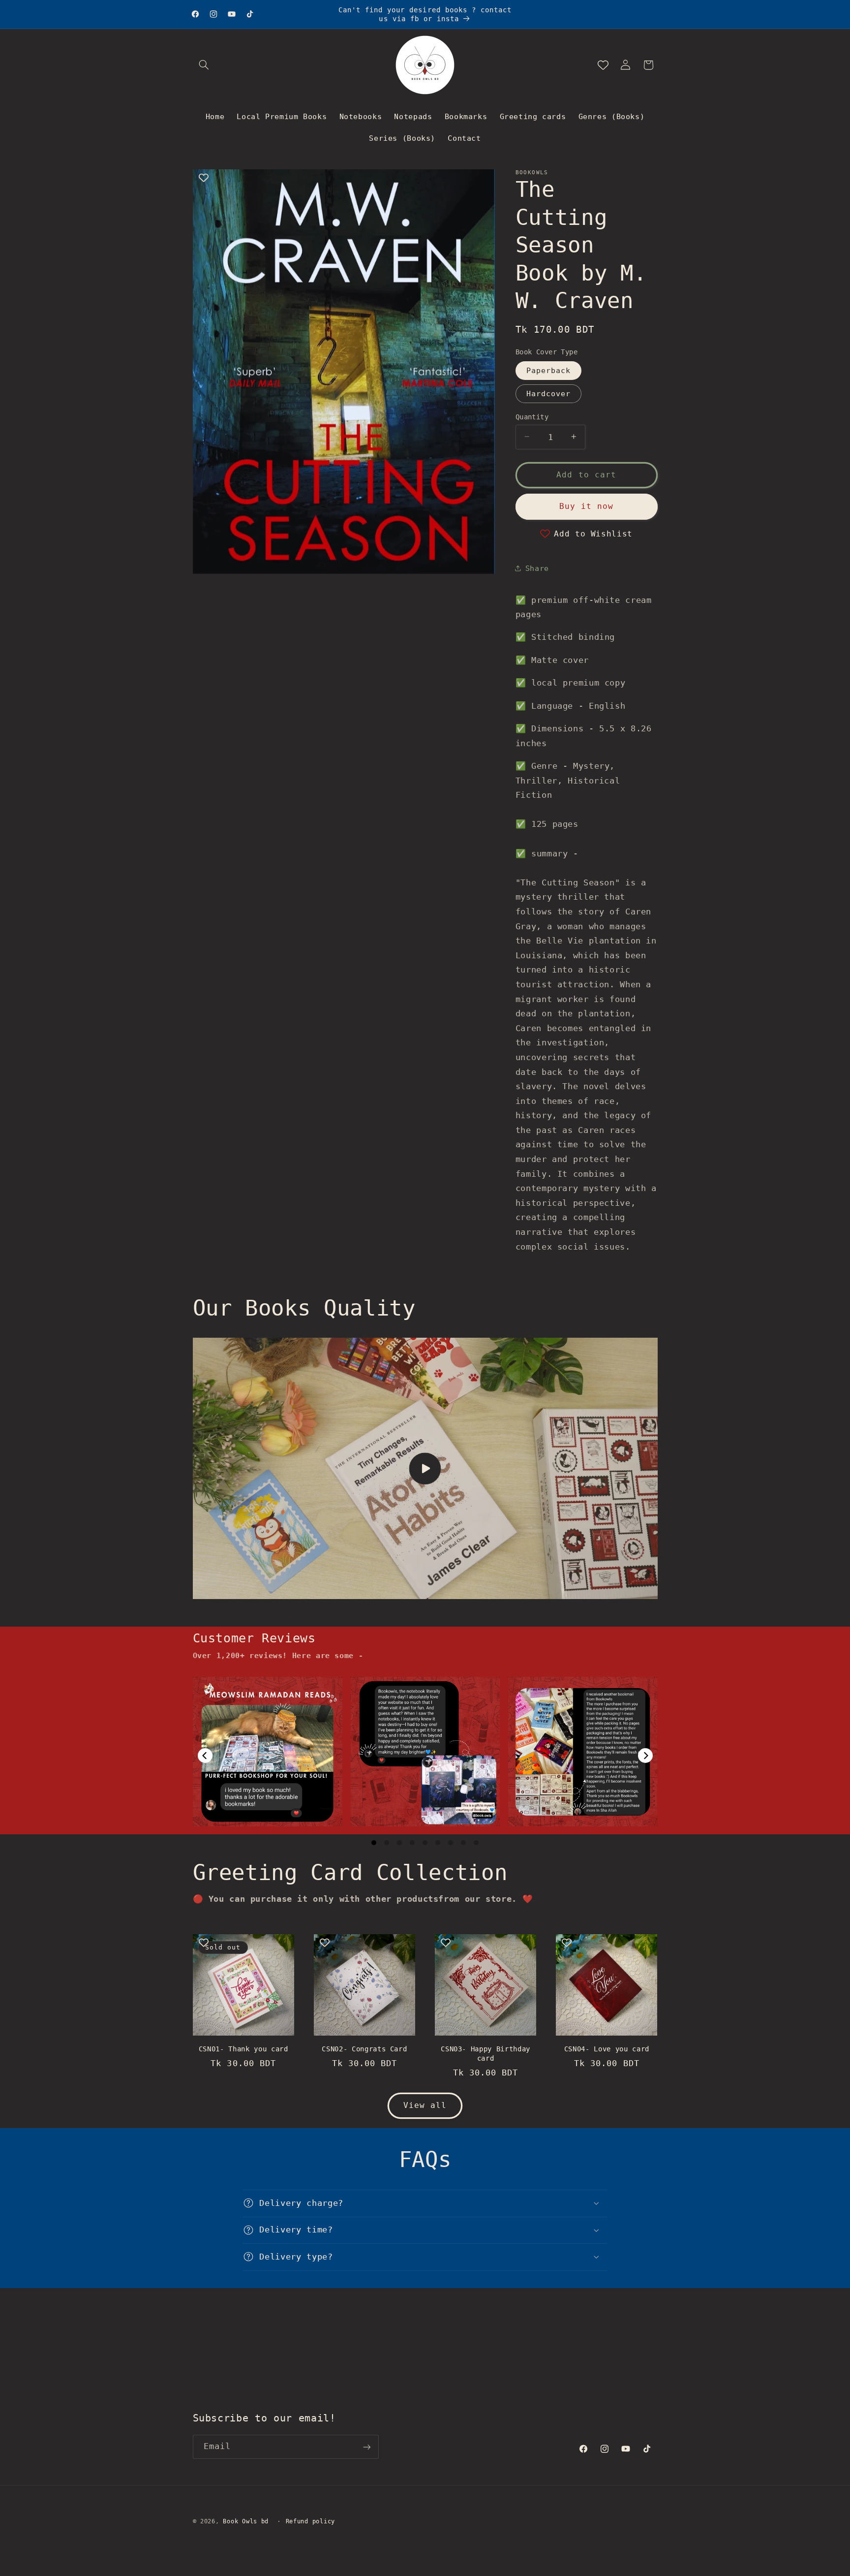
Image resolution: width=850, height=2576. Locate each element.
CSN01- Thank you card (243, 2049)
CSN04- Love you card (607, 2049)
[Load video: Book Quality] (425, 1469)
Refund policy (311, 2521)
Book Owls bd (246, 2521)
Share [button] (537, 568)
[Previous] (205, 1756)
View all (425, 2105)
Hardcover (548, 393)
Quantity (532, 416)
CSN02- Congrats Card (364, 2049)
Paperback (548, 370)
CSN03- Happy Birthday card (486, 2053)
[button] (204, 65)
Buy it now (587, 506)
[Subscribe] (366, 2447)
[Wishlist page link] (603, 65)
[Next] (645, 1756)
